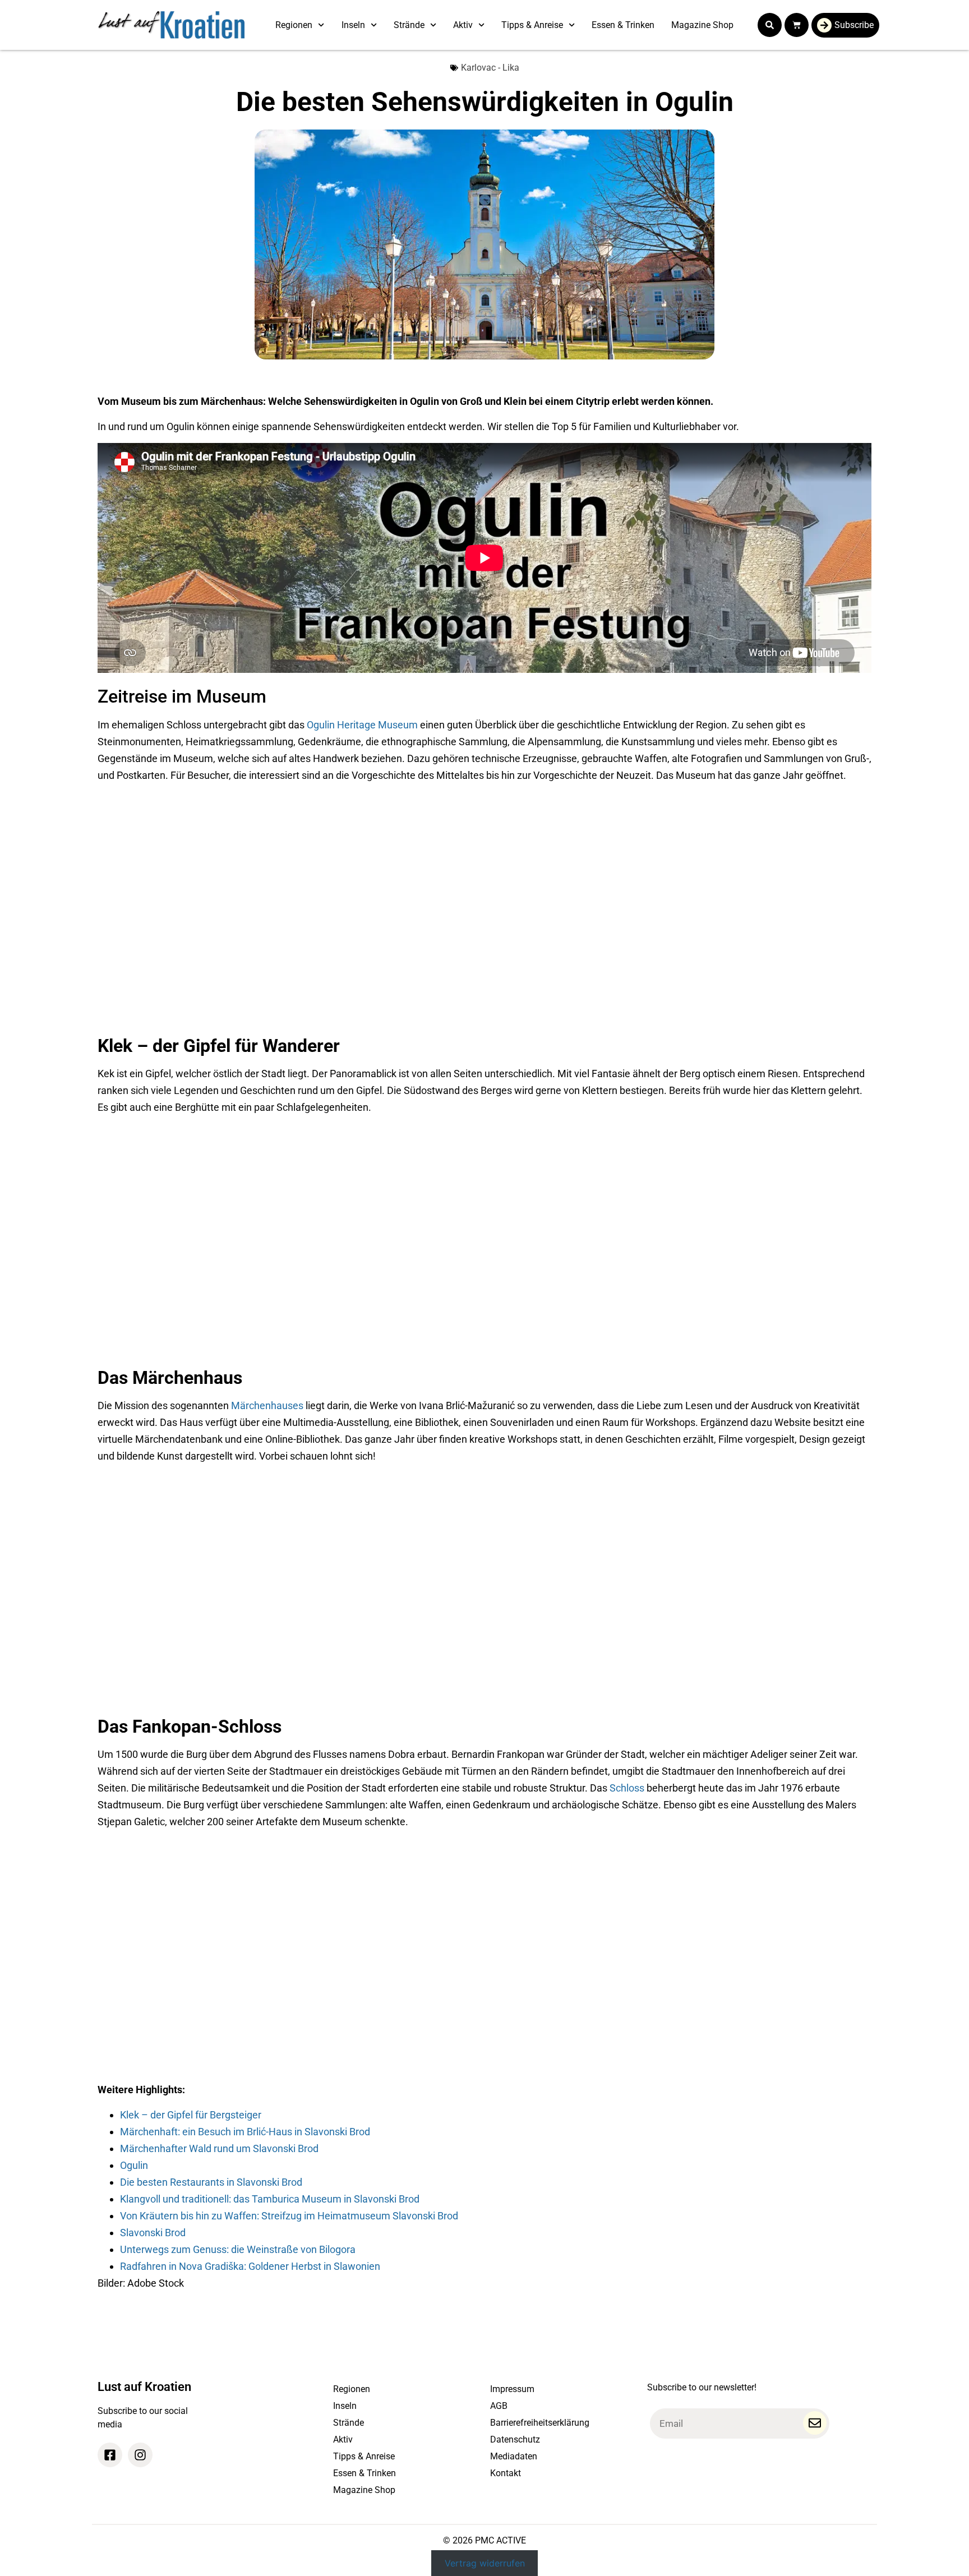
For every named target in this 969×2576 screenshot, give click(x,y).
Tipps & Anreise (532, 25)
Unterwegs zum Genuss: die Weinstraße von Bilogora (238, 2249)
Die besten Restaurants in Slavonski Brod (211, 2182)
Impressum (512, 2389)
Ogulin (134, 2165)
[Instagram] (140, 2455)
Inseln (353, 25)
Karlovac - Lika (490, 68)
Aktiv (463, 25)
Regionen (294, 25)
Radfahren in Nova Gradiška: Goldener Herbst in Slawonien (250, 2266)
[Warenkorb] (797, 25)
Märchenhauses (267, 1405)
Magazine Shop (702, 25)
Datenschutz (515, 2439)
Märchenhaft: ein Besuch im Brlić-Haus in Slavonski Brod (245, 2132)
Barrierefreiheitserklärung (540, 2423)
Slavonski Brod (153, 2233)
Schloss (627, 1788)
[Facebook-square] (110, 2455)
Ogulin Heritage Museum (362, 725)
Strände (409, 25)
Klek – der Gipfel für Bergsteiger (191, 2115)
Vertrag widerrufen (485, 2563)
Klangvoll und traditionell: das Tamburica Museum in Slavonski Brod (270, 2199)
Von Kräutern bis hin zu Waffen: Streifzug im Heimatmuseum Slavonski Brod (289, 2216)
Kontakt (506, 2473)
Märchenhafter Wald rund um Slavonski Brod (219, 2148)
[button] (770, 25)
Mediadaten (514, 2456)
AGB (499, 2406)
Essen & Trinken (623, 25)
